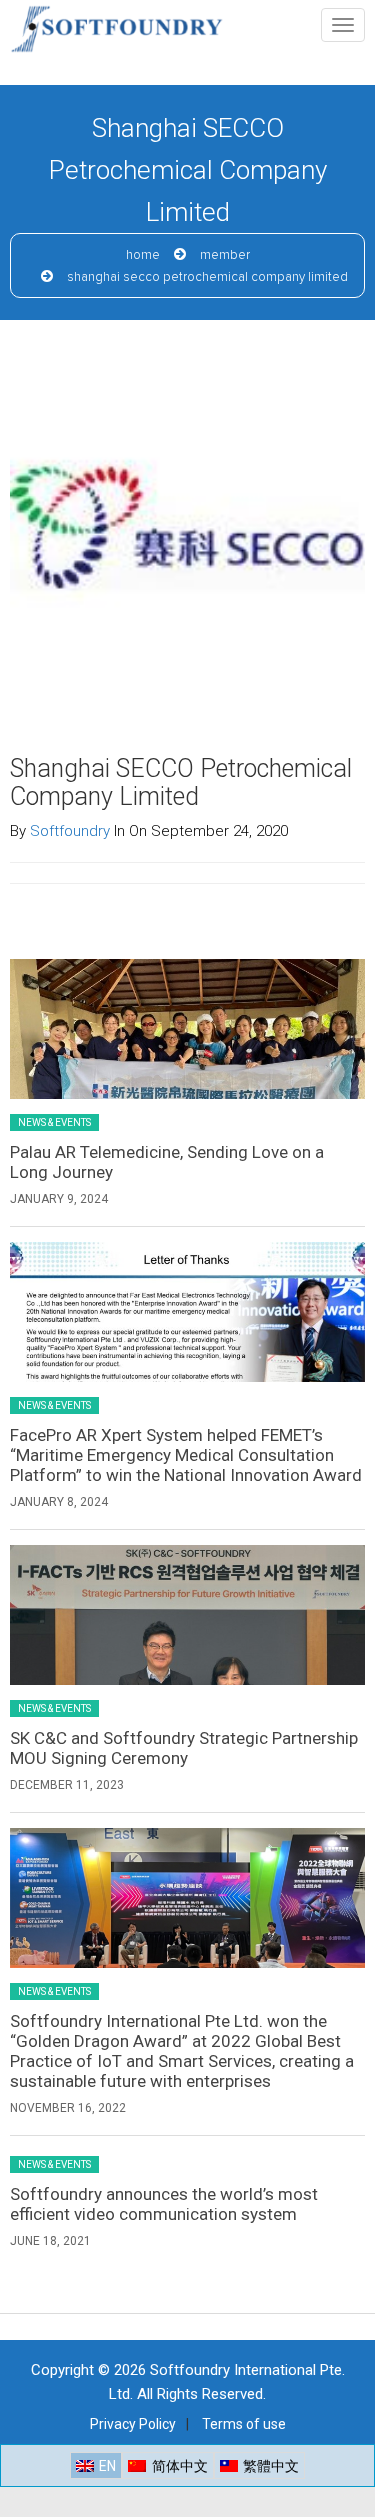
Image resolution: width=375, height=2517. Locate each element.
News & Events (54, 1122)
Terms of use (244, 2424)
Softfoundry (70, 831)
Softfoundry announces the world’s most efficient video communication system (164, 2204)
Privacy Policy (133, 2424)
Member (225, 255)
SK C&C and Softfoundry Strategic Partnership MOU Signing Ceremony (184, 1748)
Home (143, 255)
